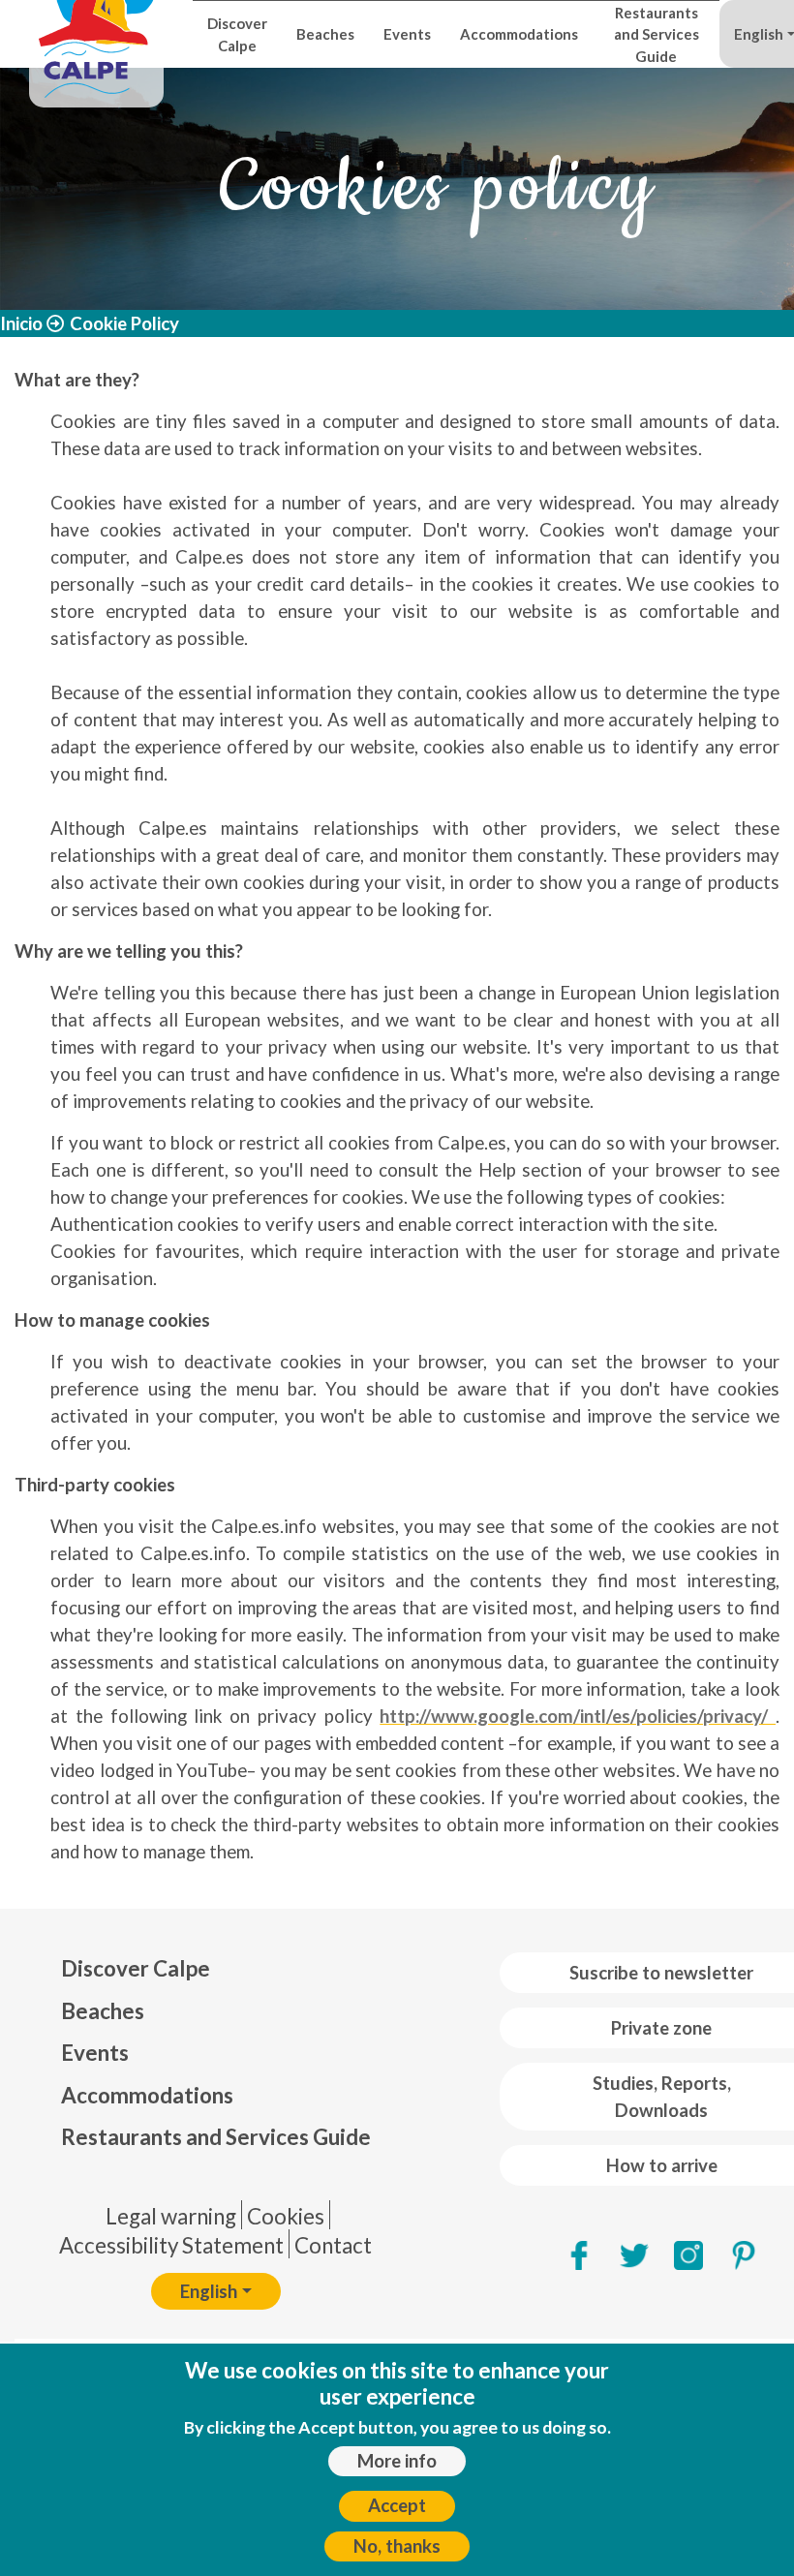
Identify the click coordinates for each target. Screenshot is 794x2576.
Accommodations (519, 34)
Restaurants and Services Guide (657, 34)
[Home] (96, 34)
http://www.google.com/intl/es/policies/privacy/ (578, 1716)
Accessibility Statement (171, 2245)
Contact (333, 2245)
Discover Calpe (237, 34)
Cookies (286, 2216)
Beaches (325, 34)
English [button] (209, 2291)
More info (397, 2461)
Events (407, 34)
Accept (397, 2505)
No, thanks (397, 2546)
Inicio (21, 323)
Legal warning (171, 2216)
